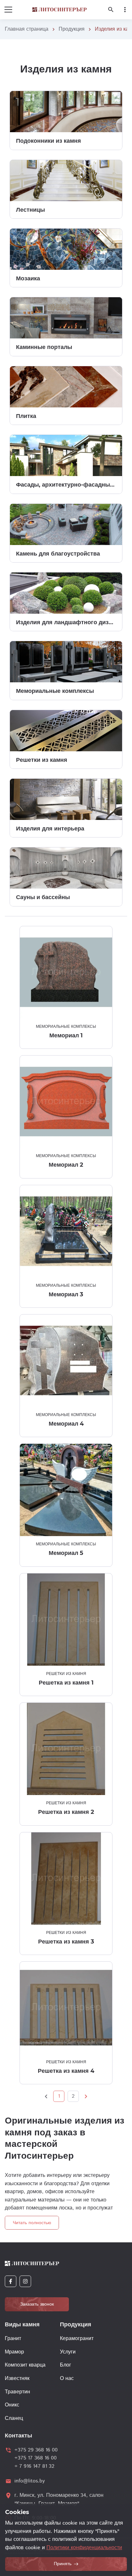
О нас (67, 2379)
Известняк (17, 2379)
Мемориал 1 (66, 1035)
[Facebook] (11, 2281)
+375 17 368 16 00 (36, 2458)
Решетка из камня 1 (66, 1683)
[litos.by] (60, 10)
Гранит (13, 2339)
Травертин (17, 2392)
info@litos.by (30, 2481)
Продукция (72, 29)
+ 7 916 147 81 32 (34, 2466)
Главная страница (27, 29)
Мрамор (14, 2352)
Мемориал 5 (66, 1553)
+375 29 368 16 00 (36, 2450)
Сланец (14, 2418)
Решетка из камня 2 (66, 1812)
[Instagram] (25, 2281)
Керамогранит (77, 2339)
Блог (66, 2365)
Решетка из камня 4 (66, 2071)
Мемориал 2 (66, 1165)
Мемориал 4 (66, 1424)
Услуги (68, 2352)
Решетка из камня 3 (66, 1942)
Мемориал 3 (66, 1294)
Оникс (12, 2405)
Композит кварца (25, 2365)
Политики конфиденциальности (84, 2548)
